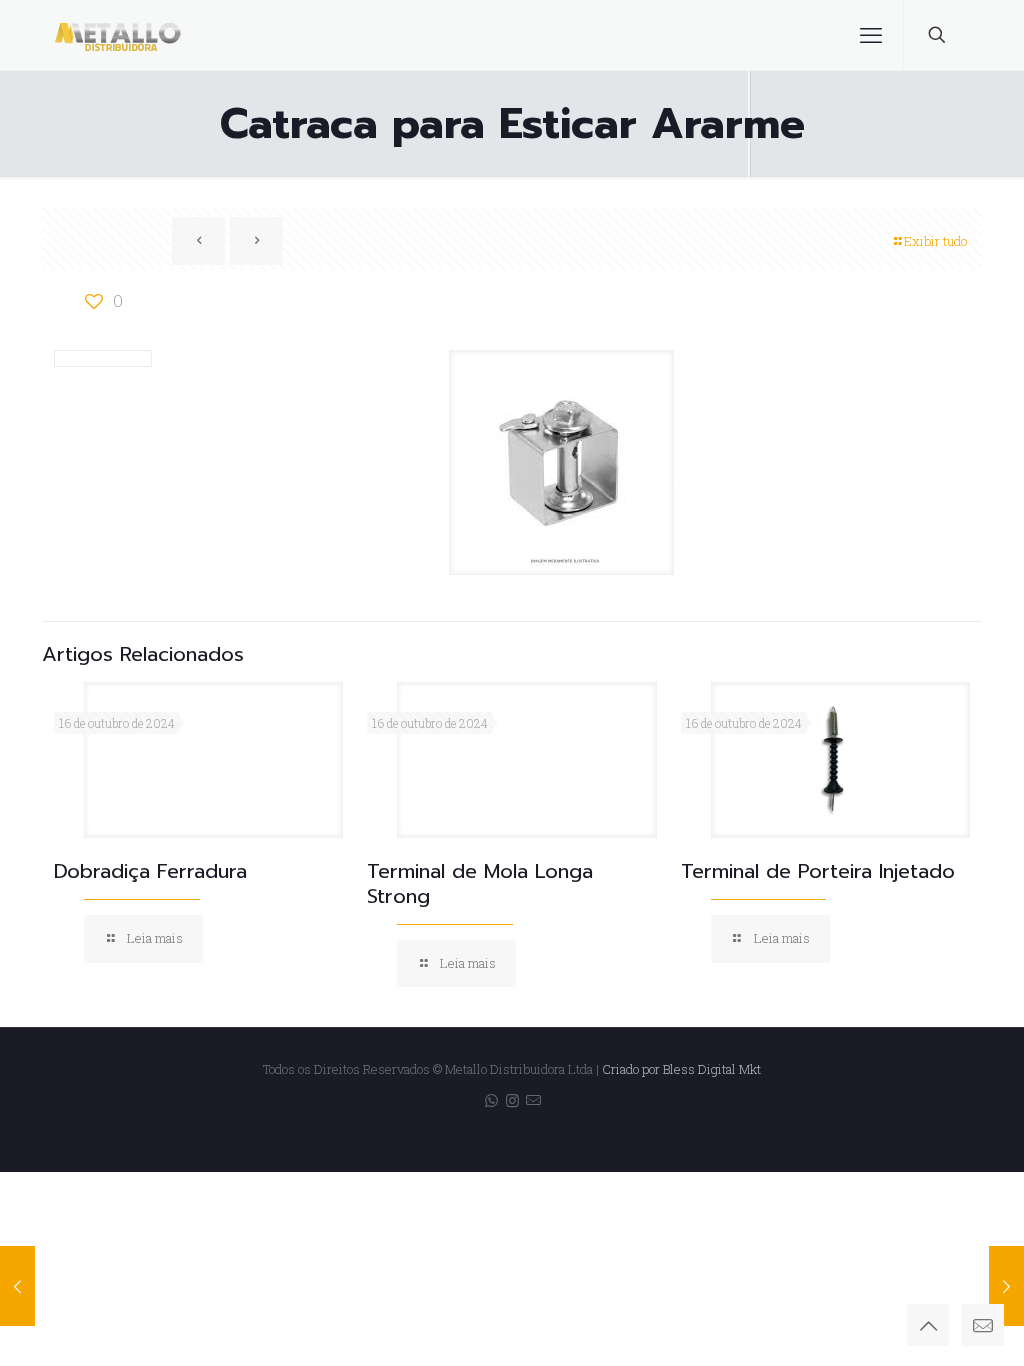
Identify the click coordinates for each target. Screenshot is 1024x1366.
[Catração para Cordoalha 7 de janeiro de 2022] (17, 1286)
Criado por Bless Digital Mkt (681, 1069)
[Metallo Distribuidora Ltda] (118, 35)
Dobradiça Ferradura (150, 871)
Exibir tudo (935, 241)
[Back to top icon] (928, 1325)
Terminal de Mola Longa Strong (480, 883)
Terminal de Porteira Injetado (818, 871)
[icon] (533, 1100)
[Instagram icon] (512, 1100)
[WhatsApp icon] (491, 1100)
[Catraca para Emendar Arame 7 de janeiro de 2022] (1006, 1286)
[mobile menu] (871, 35)
